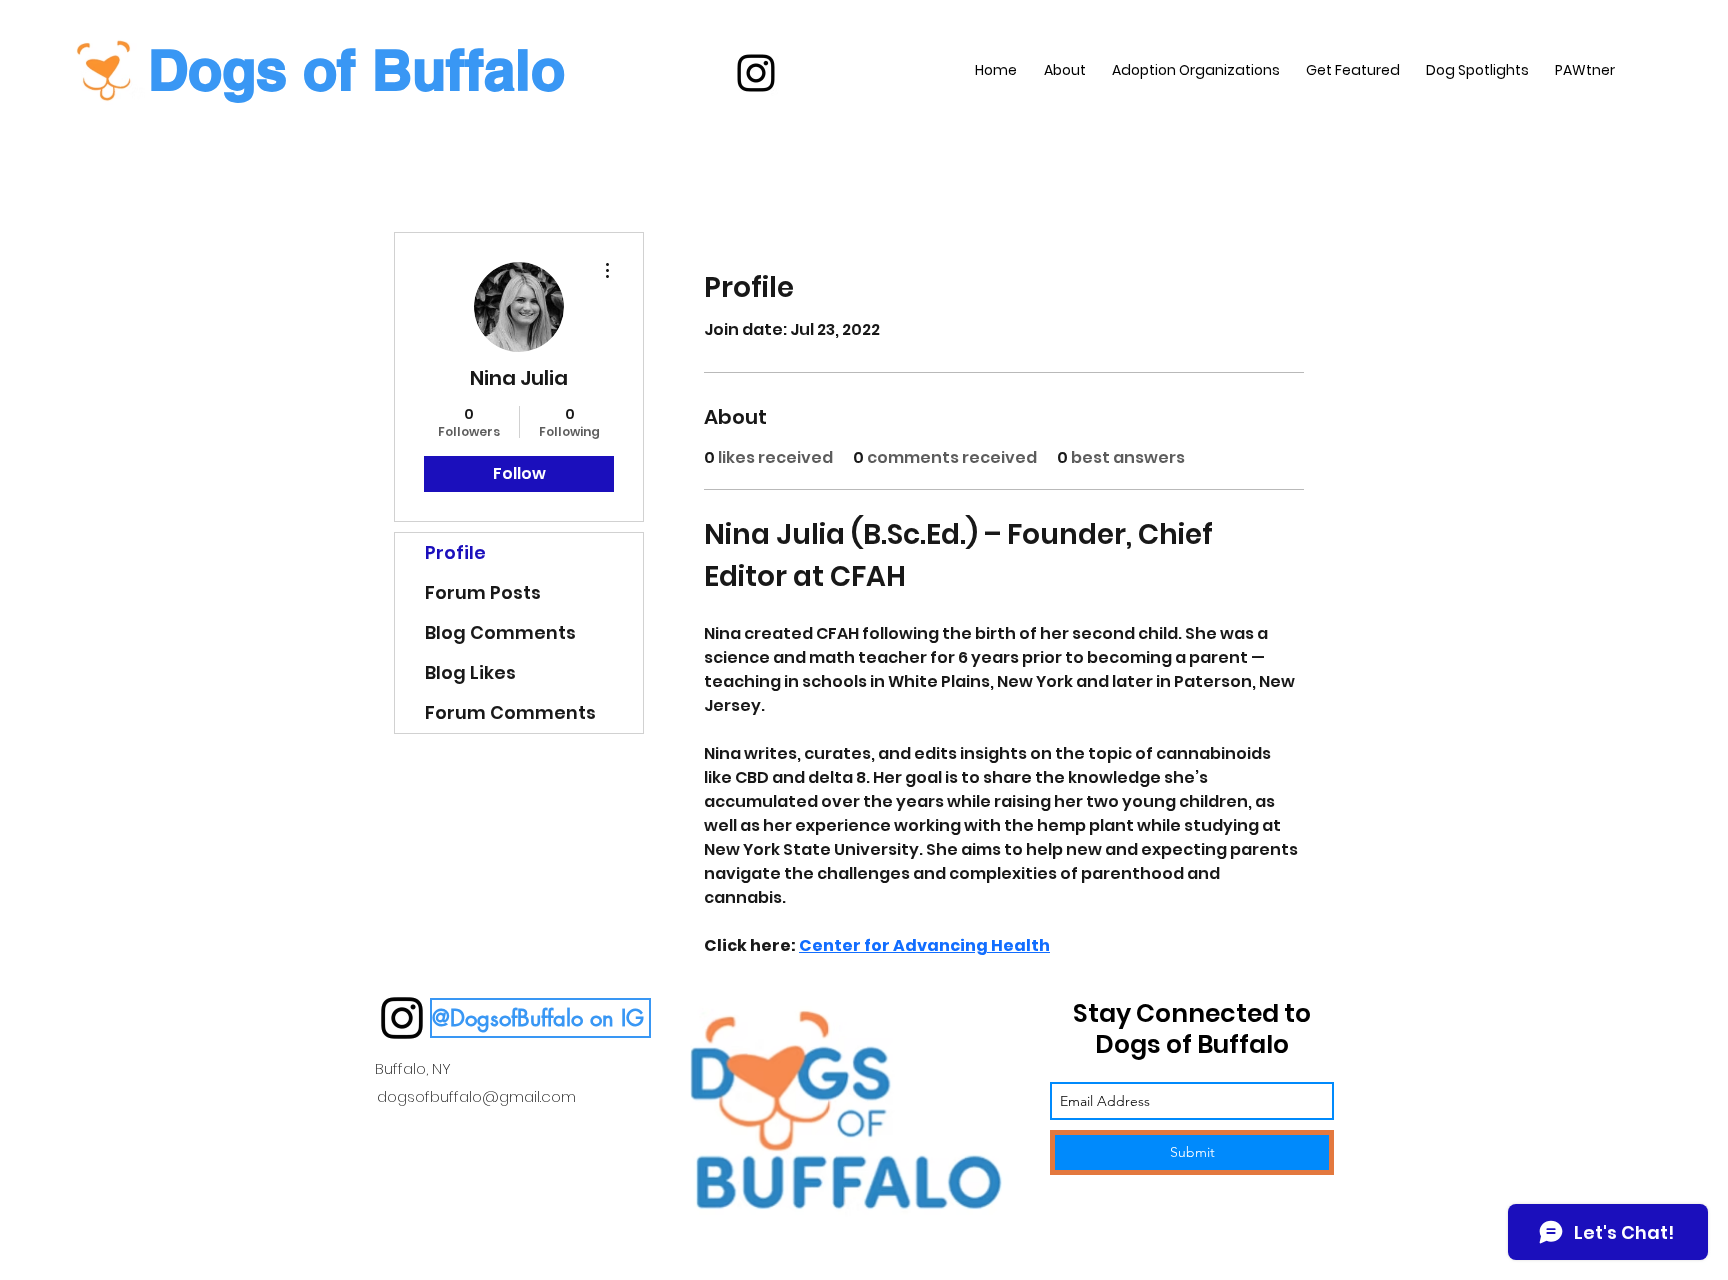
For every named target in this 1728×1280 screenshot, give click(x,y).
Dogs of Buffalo (356, 69)
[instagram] (756, 73)
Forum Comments (510, 712)
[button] (540, 1018)
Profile (455, 552)
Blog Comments (500, 632)
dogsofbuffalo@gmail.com (476, 1096)
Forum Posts (483, 592)
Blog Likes (470, 672)
